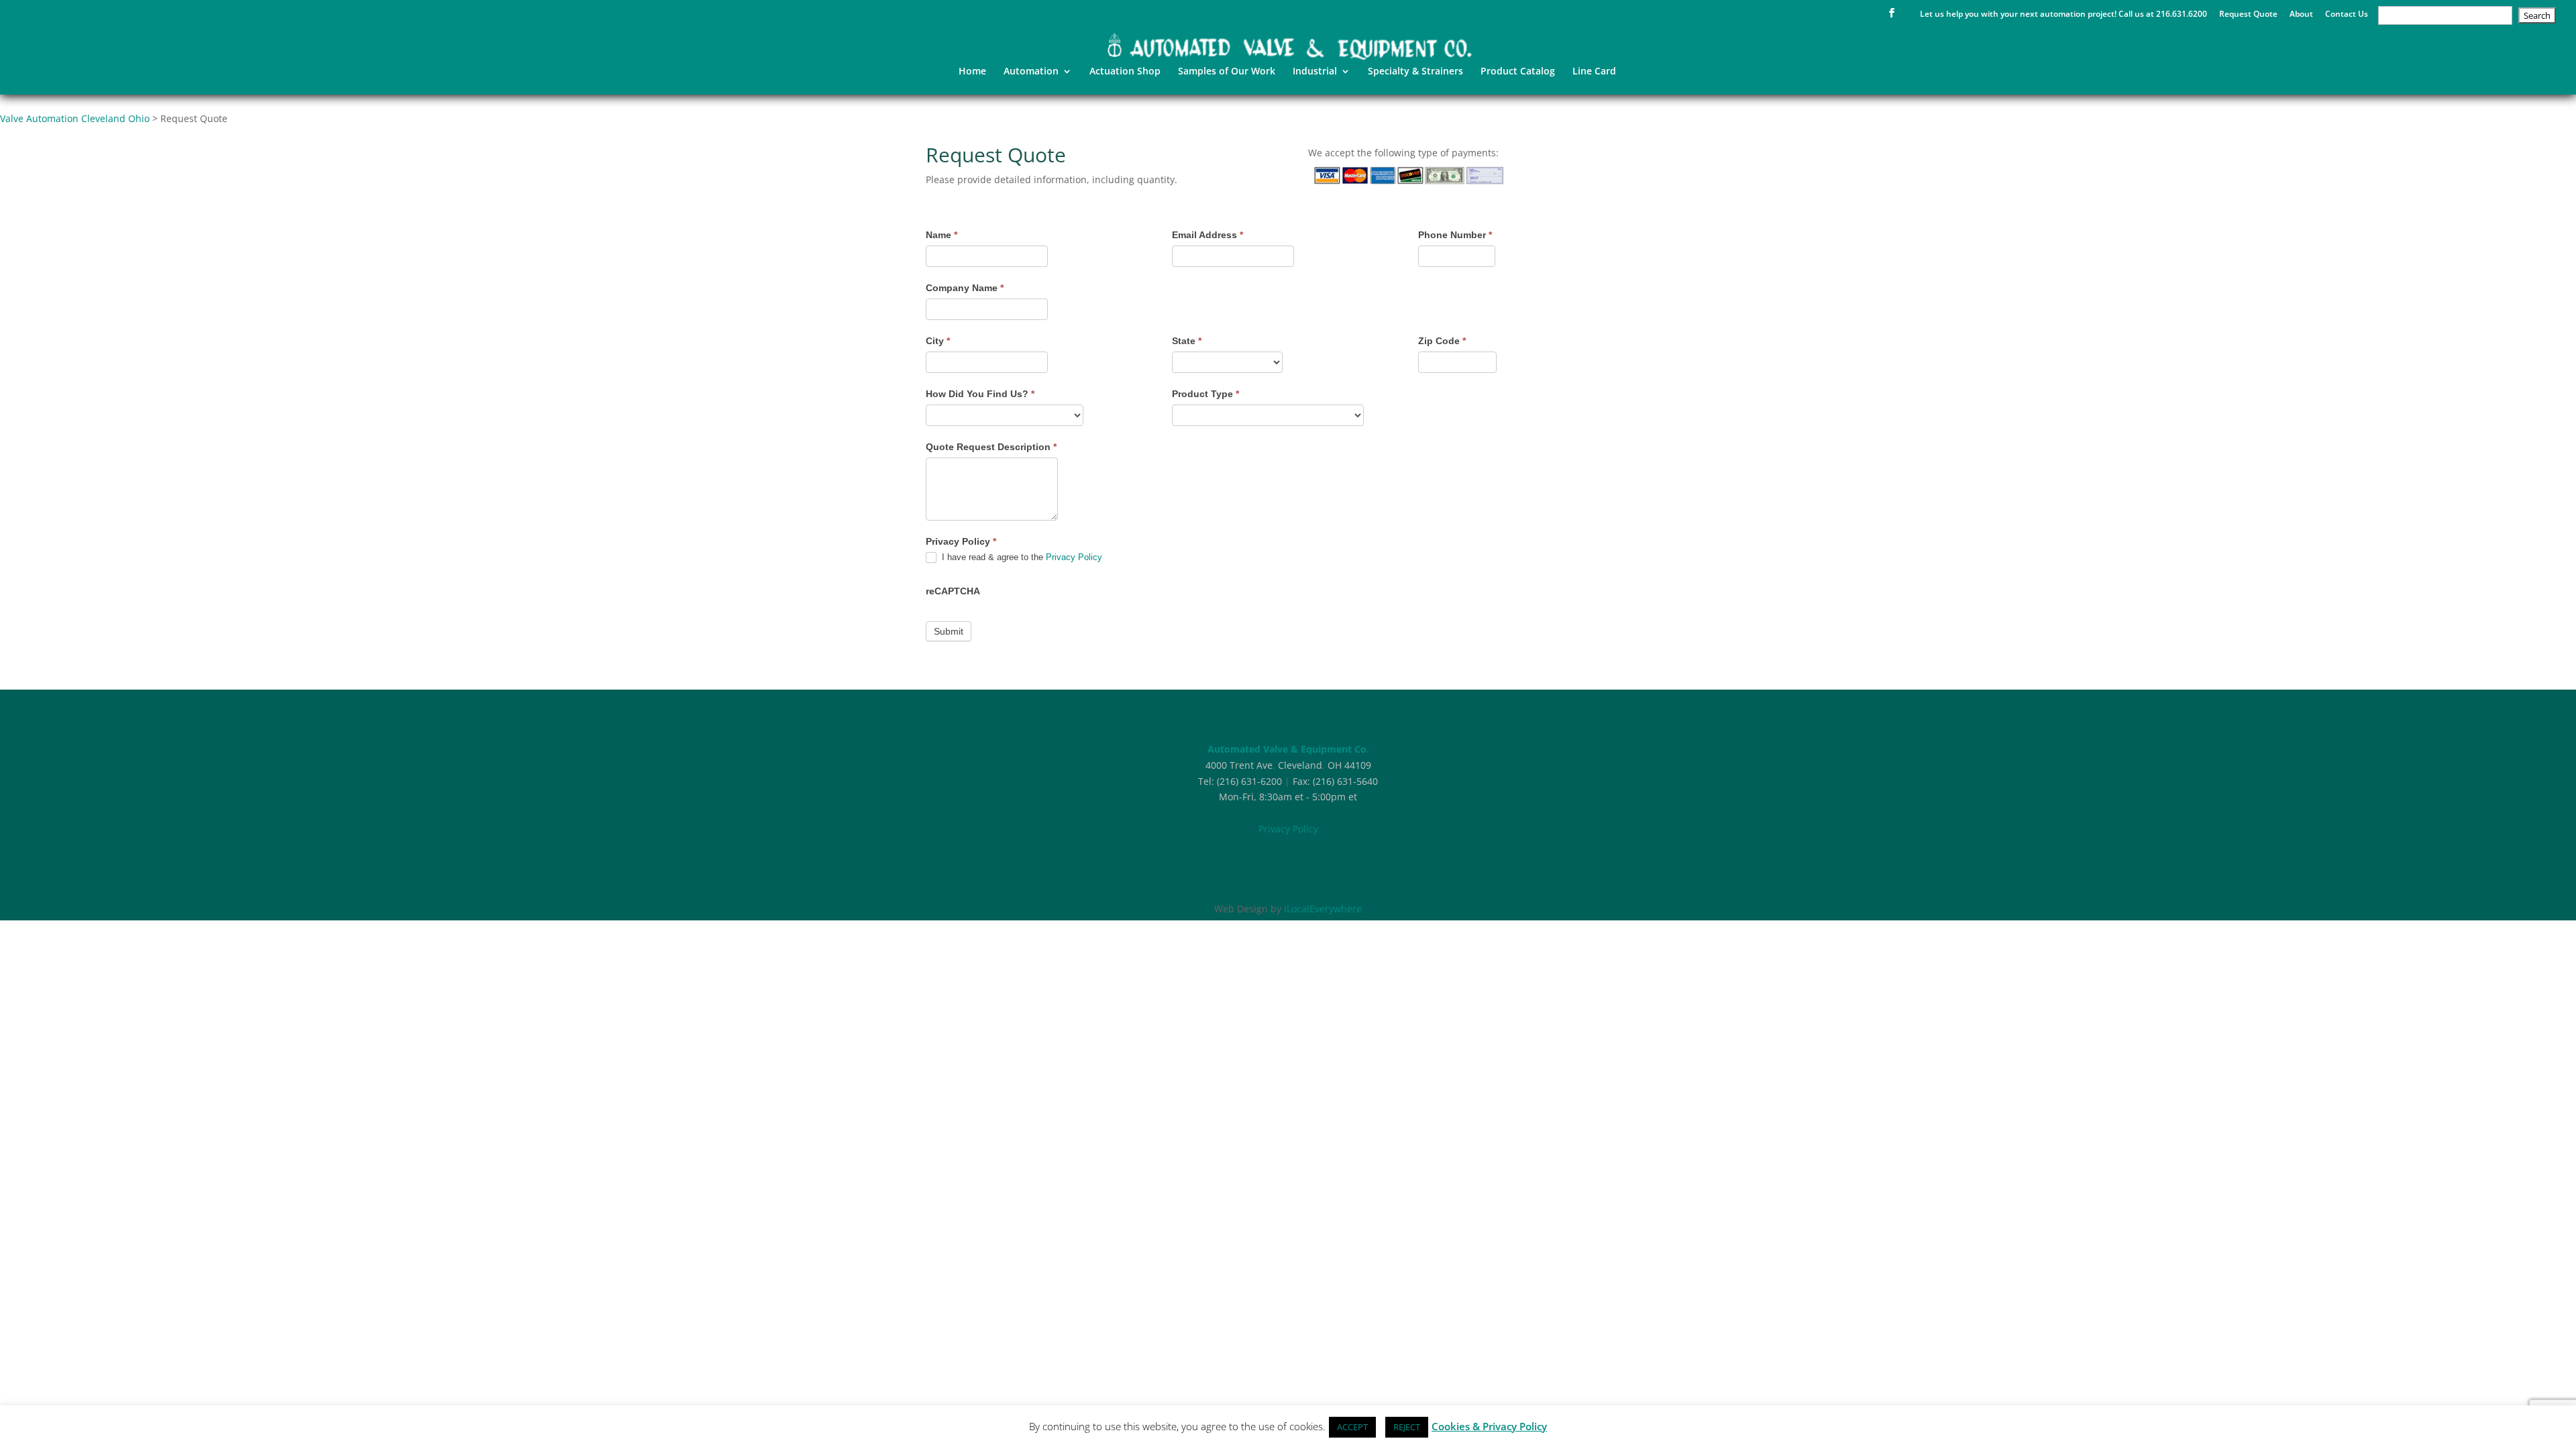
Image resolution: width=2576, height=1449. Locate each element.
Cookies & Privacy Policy (1489, 1426)
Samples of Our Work (1227, 72)
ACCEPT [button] (1352, 1427)
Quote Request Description (991, 447)
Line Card (1594, 72)
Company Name (965, 288)
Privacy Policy (1074, 557)
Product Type (1205, 394)
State (1187, 341)
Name (942, 235)
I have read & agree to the (1021, 557)
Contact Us (2347, 15)
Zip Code (1442, 341)
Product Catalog (1518, 72)
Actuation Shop (1125, 72)
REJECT (1407, 1427)
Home (972, 72)
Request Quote (2248, 15)
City (938, 341)
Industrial (1315, 72)
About (2301, 15)
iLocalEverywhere (1323, 909)
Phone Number (1455, 235)
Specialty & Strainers (1415, 72)
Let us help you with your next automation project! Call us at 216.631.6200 (2063, 15)
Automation (1031, 72)
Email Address (1207, 235)
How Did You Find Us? (980, 394)
